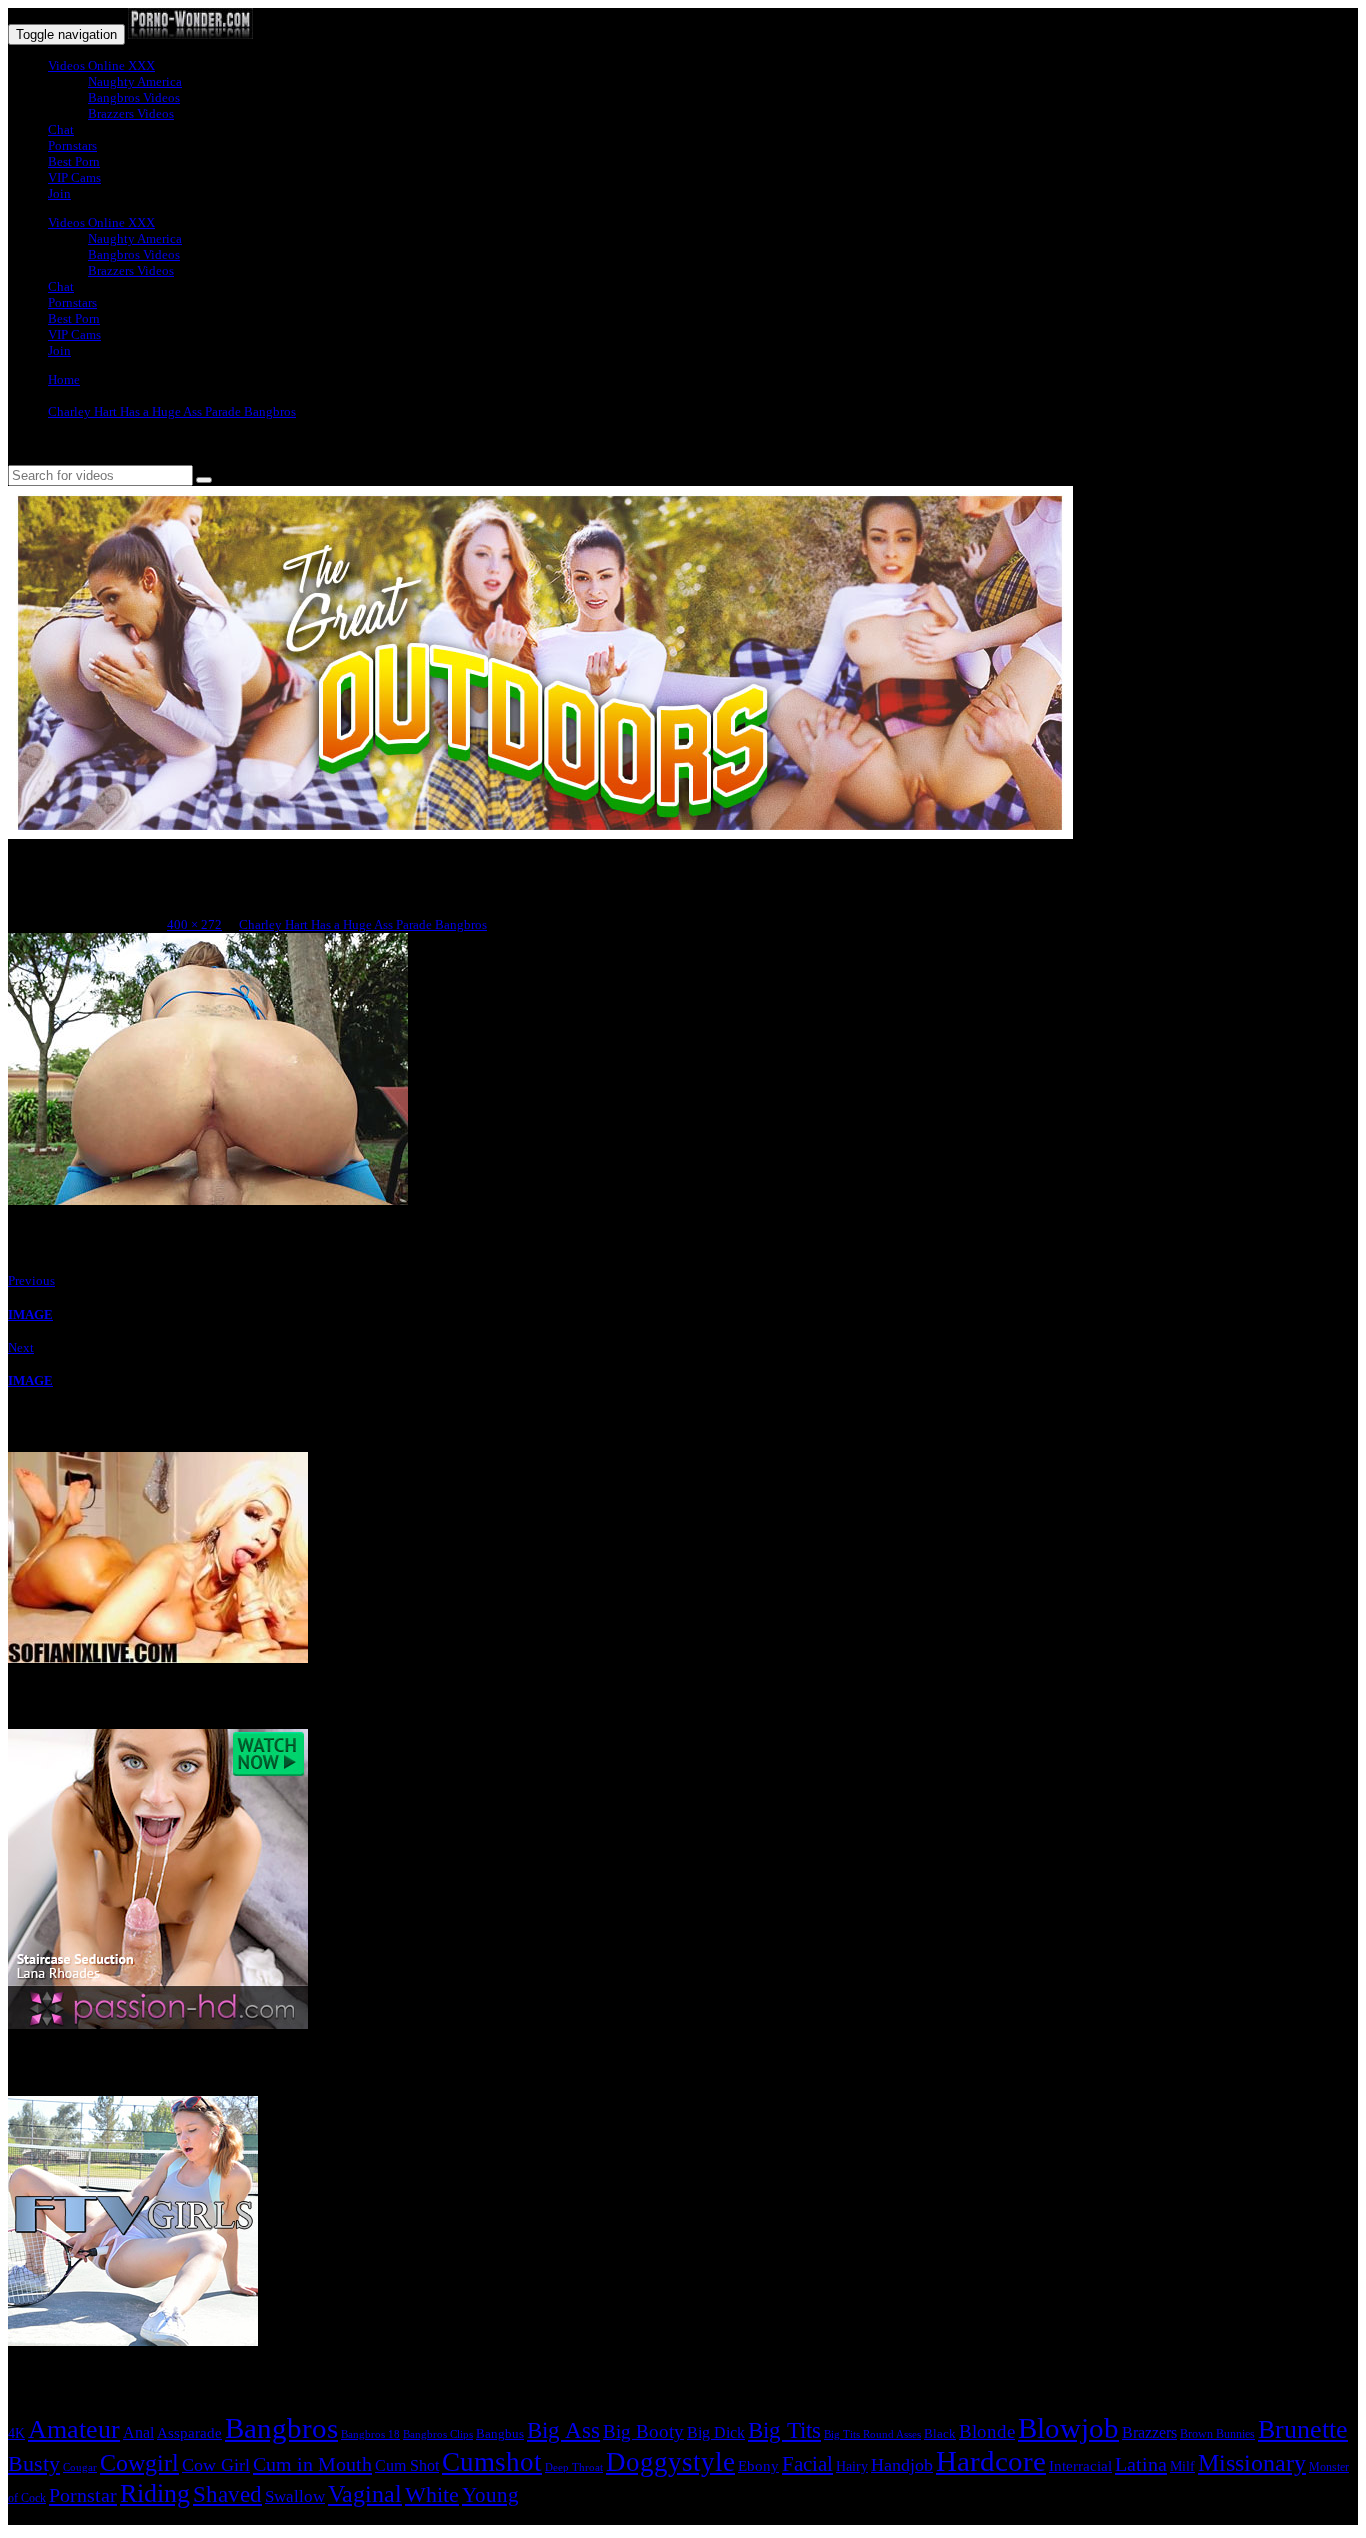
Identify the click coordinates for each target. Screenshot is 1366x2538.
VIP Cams (74, 177)
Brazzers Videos (131, 113)
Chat (61, 129)
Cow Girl (216, 2465)
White (432, 2494)
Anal (138, 2432)
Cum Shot (407, 2465)
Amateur (74, 2429)
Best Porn (74, 161)
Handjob (902, 2465)
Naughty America (135, 81)
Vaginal (365, 2493)
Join (59, 193)
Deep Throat (574, 2467)
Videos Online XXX (101, 65)
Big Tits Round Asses (872, 2434)
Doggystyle (670, 2462)
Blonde (987, 2431)
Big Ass (563, 2430)
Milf (1182, 2466)
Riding (155, 2493)
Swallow (295, 2496)
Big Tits (784, 2430)
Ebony (758, 2466)
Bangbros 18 (370, 2434)
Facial (807, 2464)
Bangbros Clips (438, 2434)
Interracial (1080, 2466)
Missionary (1252, 2462)
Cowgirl (139, 2463)
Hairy (852, 2466)
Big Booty (643, 2431)
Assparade (189, 2433)
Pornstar (83, 2495)
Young (490, 2495)
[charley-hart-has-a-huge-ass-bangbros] (208, 1200)
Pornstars (72, 145)
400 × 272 (194, 924)
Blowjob (1068, 2428)
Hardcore (991, 2461)
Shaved (227, 2494)
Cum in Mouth (312, 2464)
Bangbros (281, 2428)
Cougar (80, 2467)
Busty (34, 2464)
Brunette (1303, 2429)
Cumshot (492, 2462)
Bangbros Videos (134, 97)
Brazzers (1149, 2432)
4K (16, 2433)
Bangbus (500, 2433)
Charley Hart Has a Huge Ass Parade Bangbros (172, 411)
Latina (1141, 2464)
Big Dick (716, 2432)
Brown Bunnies (1217, 2434)
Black (940, 2433)
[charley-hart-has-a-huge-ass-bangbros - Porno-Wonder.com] (190, 34)
